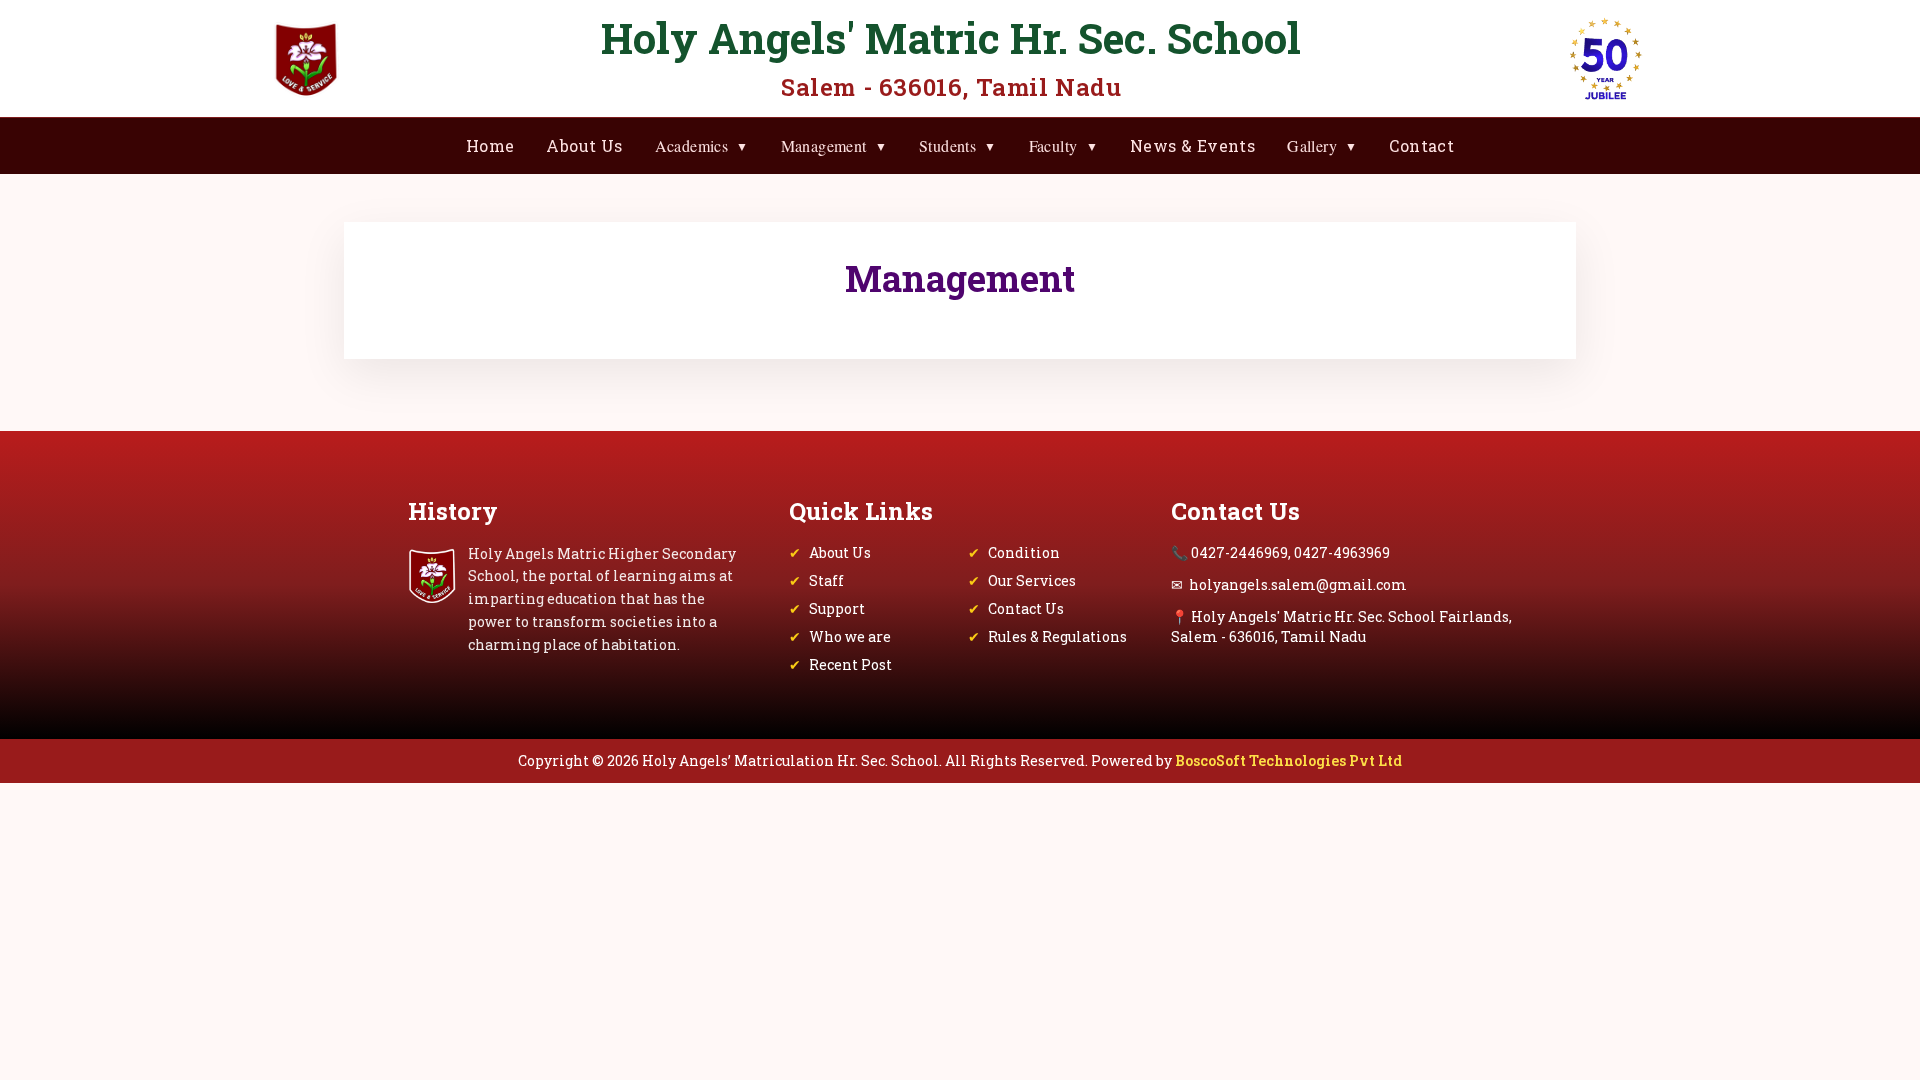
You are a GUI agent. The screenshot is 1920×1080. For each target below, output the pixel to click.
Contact (1421, 145)
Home (490, 145)
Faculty (1063, 145)
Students (958, 145)
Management (834, 145)
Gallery (1322, 145)
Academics (702, 145)
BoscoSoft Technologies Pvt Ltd (1288, 760)
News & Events (1192, 145)
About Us (584, 145)
